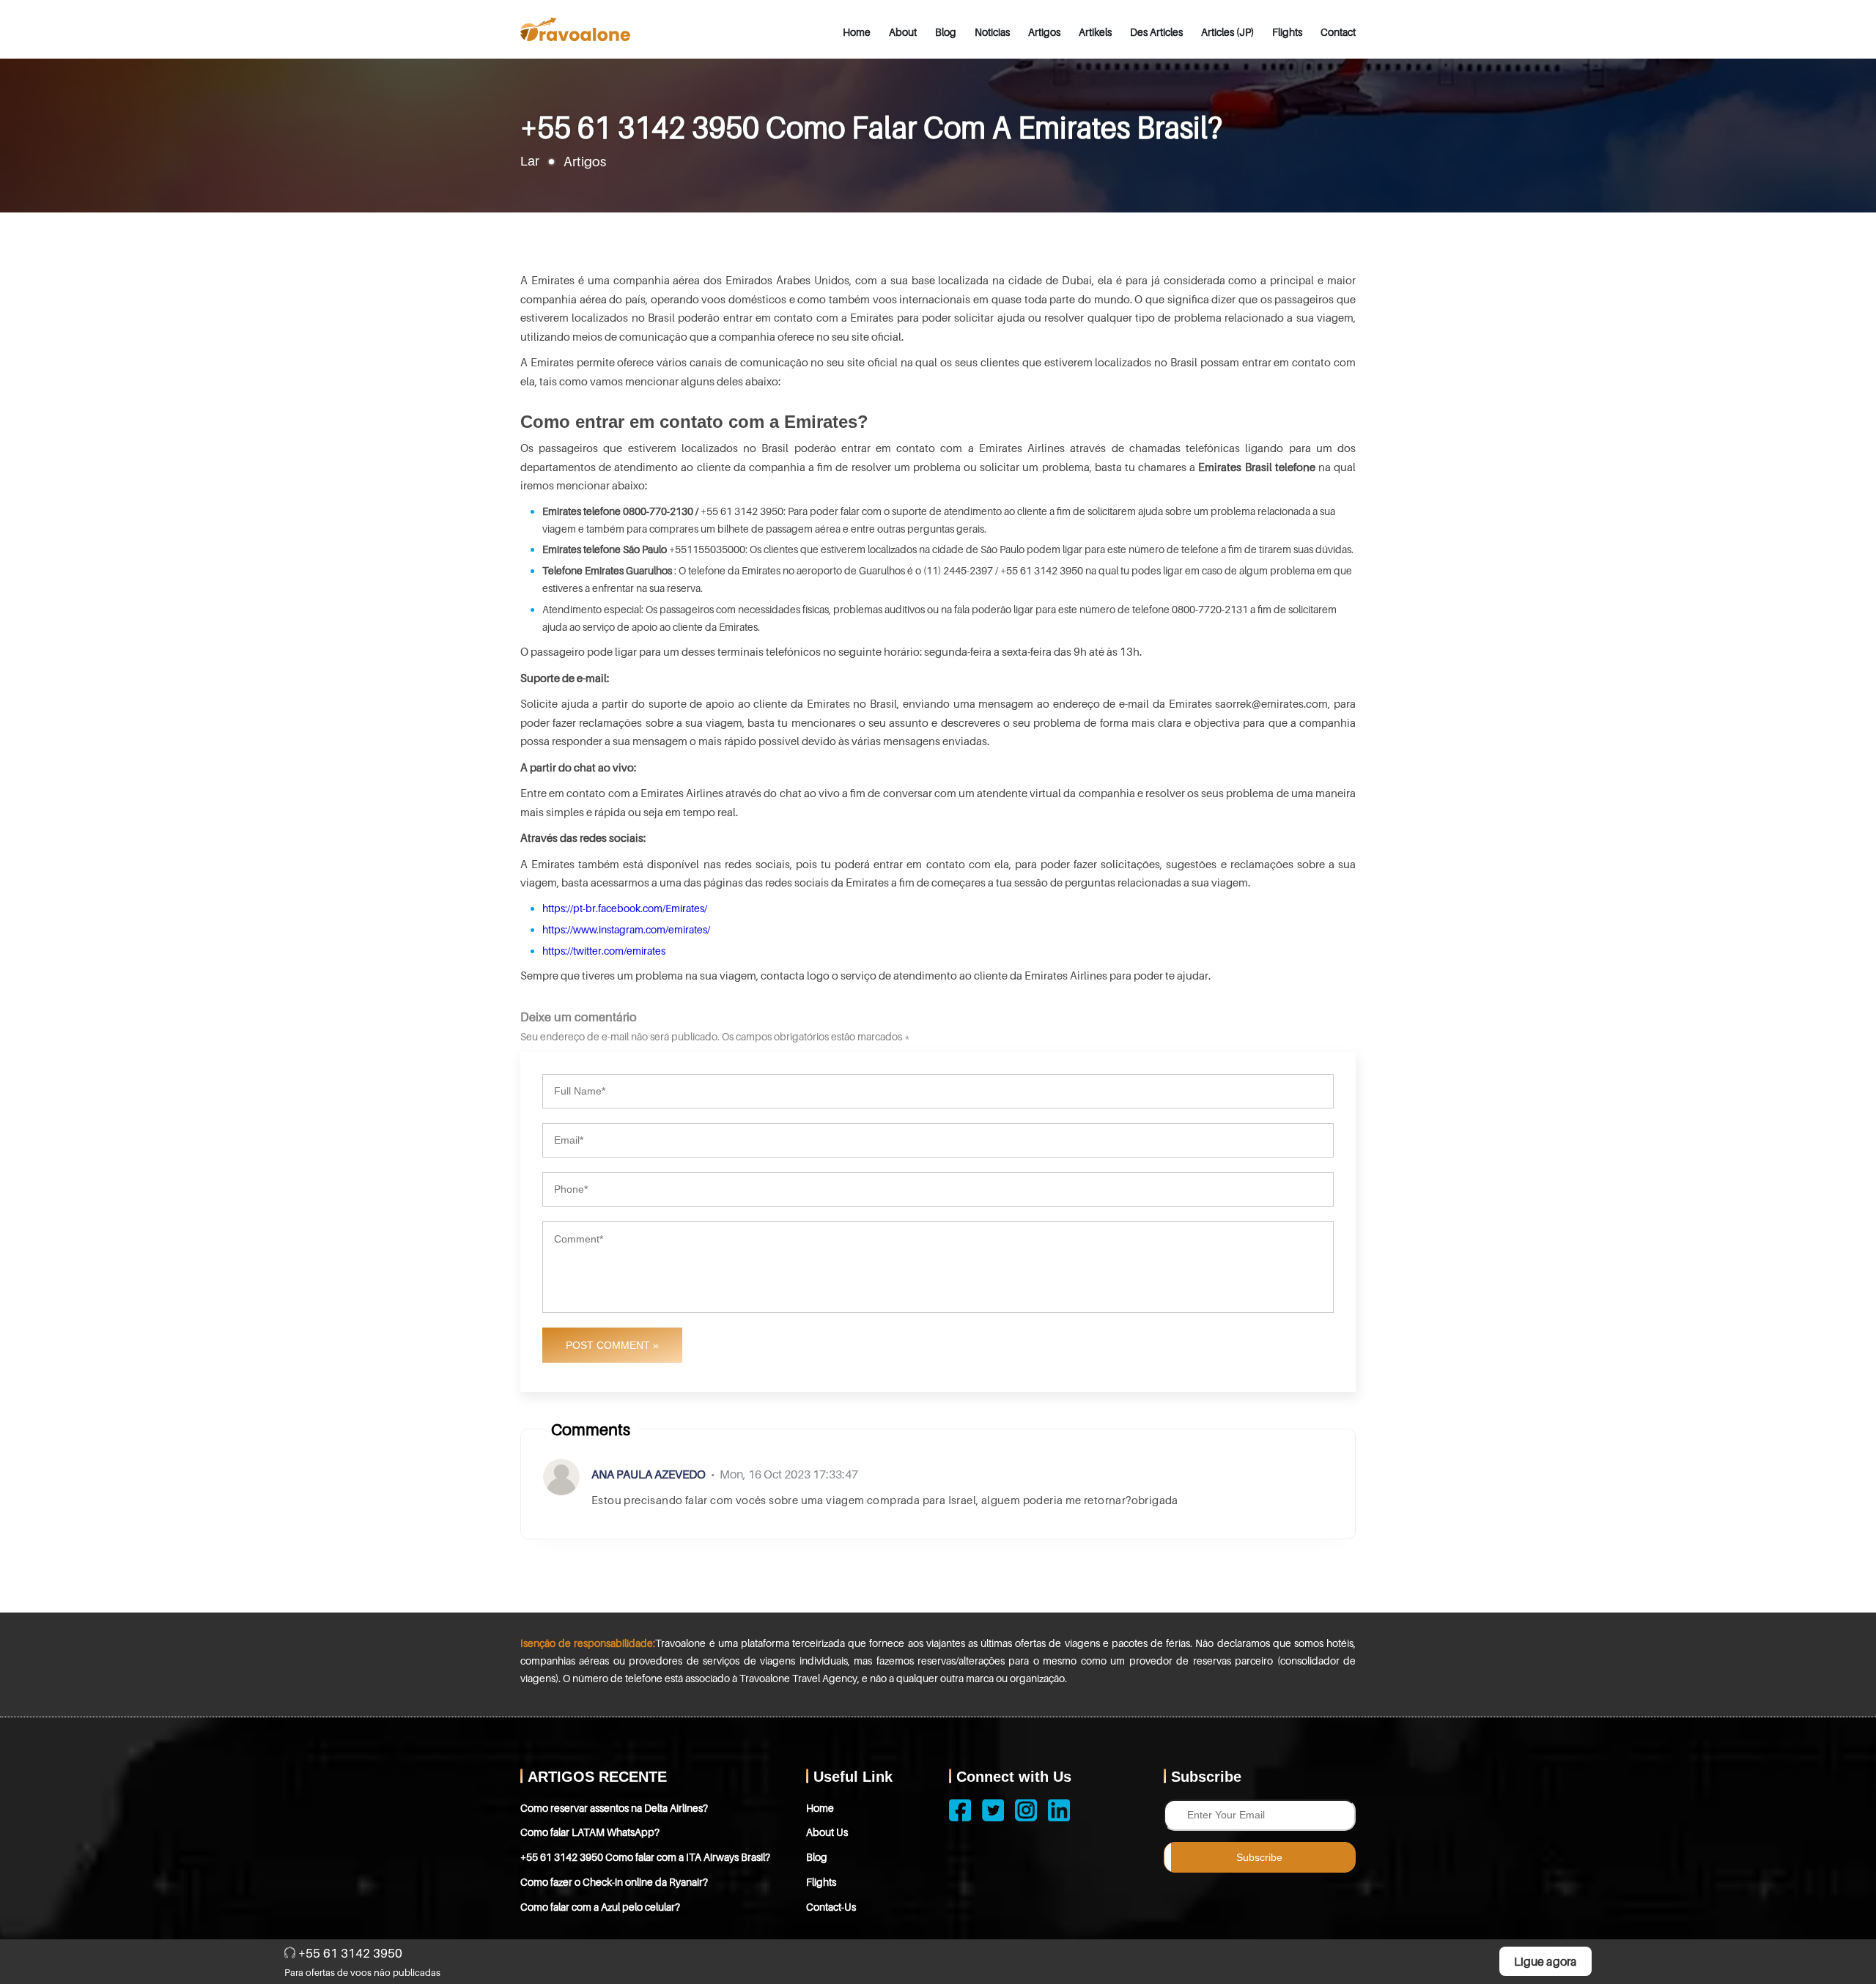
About (903, 32)
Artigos (1044, 32)
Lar (530, 161)
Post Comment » (612, 1345)
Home (857, 32)
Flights (1287, 32)
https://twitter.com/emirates (604, 951)
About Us (827, 1832)
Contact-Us (831, 1907)
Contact (1338, 32)
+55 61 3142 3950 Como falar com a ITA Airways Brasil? (645, 1857)
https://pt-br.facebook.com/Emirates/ (625, 908)
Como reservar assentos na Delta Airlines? (614, 1808)
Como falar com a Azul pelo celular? (600, 1907)
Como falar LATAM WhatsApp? (590, 1832)
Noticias (992, 32)
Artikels (1095, 32)
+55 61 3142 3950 (349, 1953)
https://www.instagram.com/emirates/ (626, 929)
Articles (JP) (1227, 32)
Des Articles (1156, 32)
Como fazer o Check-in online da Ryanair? (614, 1882)
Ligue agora (1546, 1961)
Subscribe (1259, 1857)
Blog (946, 32)
